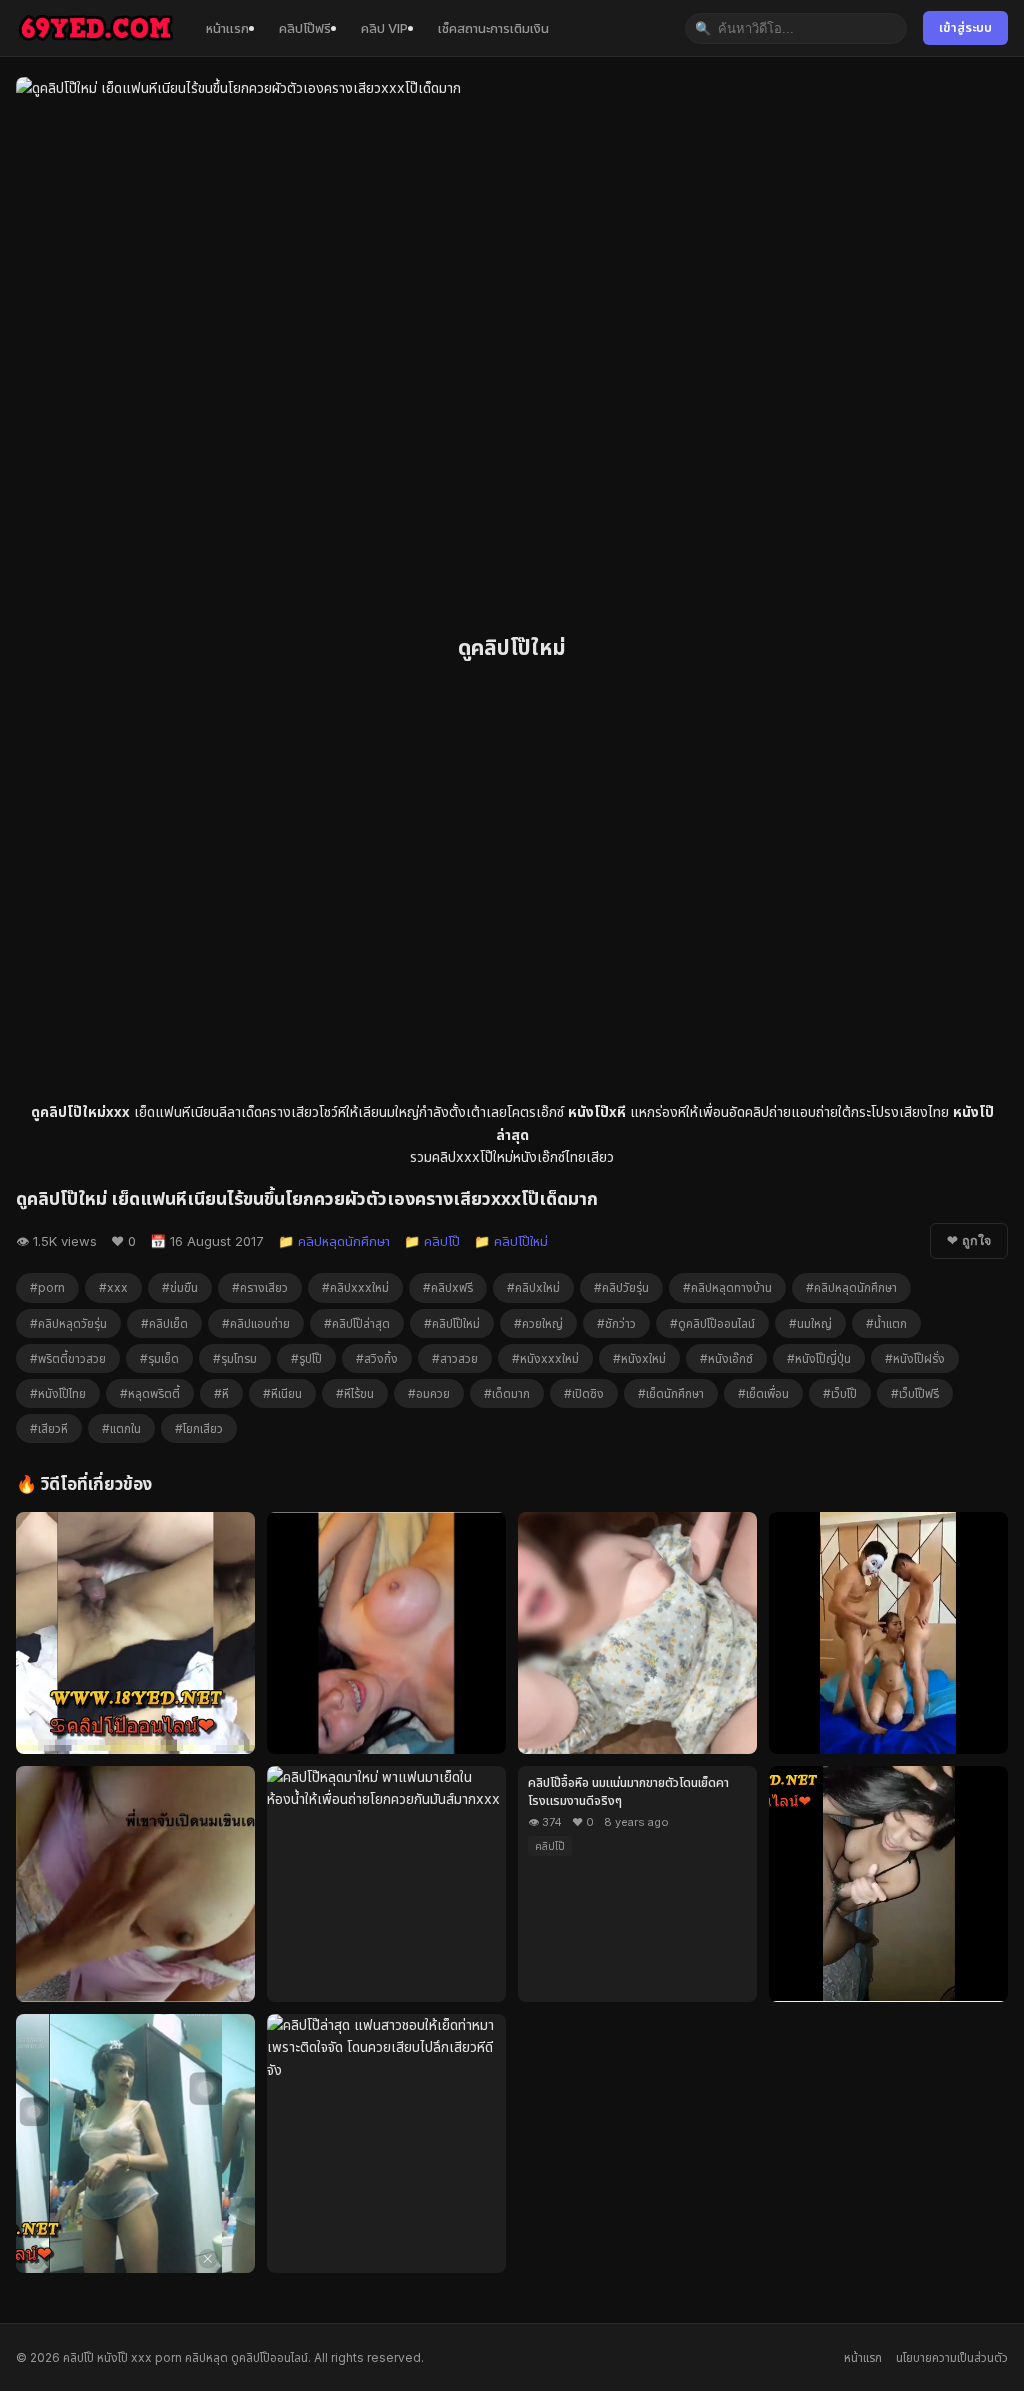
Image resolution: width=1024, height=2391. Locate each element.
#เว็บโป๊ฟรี (915, 1393)
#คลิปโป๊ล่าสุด (357, 1323)
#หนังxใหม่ (639, 1358)
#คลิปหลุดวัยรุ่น (68, 1323)
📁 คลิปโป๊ (432, 1241)
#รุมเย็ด (159, 1358)
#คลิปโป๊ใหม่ (452, 1323)
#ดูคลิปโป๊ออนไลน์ (712, 1323)
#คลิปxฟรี (448, 1287)
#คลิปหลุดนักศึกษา (851, 1287)
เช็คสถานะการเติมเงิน (493, 28)
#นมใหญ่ (810, 1323)
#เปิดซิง (584, 1393)
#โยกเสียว (199, 1428)
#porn (47, 1287)
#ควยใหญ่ (538, 1323)
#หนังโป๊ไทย (58, 1393)
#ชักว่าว (616, 1323)
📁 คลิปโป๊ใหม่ (511, 1241)
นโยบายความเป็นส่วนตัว (952, 2357)
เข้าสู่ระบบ (965, 27)
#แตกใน (121, 1428)
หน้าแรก (227, 28)
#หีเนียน (282, 1393)
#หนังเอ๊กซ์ (726, 1358)
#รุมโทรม (235, 1358)
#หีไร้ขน (355, 1393)
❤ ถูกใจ (969, 1241)
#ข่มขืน (180, 1287)
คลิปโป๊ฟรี (305, 28)
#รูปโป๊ (306, 1358)
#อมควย (429, 1393)
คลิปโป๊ (550, 1846)
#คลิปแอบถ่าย (256, 1323)
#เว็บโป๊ (840, 1393)
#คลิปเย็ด (164, 1323)
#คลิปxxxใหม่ (355, 1287)
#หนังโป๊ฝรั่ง (915, 1358)
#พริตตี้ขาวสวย (68, 1358)
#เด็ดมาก (507, 1393)
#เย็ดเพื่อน (763, 1393)
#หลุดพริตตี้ (150, 1393)
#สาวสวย (455, 1358)
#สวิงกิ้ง (377, 1358)
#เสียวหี (49, 1428)
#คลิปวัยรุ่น (621, 1287)
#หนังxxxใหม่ (545, 1358)
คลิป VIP (384, 28)
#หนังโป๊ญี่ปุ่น (819, 1358)
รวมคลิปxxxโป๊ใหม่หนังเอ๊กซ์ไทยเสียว (512, 1156)
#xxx (113, 1287)
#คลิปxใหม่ (533, 1287)
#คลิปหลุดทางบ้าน (727, 1287)
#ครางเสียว (260, 1287)
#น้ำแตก (886, 1323)
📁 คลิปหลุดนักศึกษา (334, 1241)
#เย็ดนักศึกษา (671, 1393)
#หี (221, 1393)
